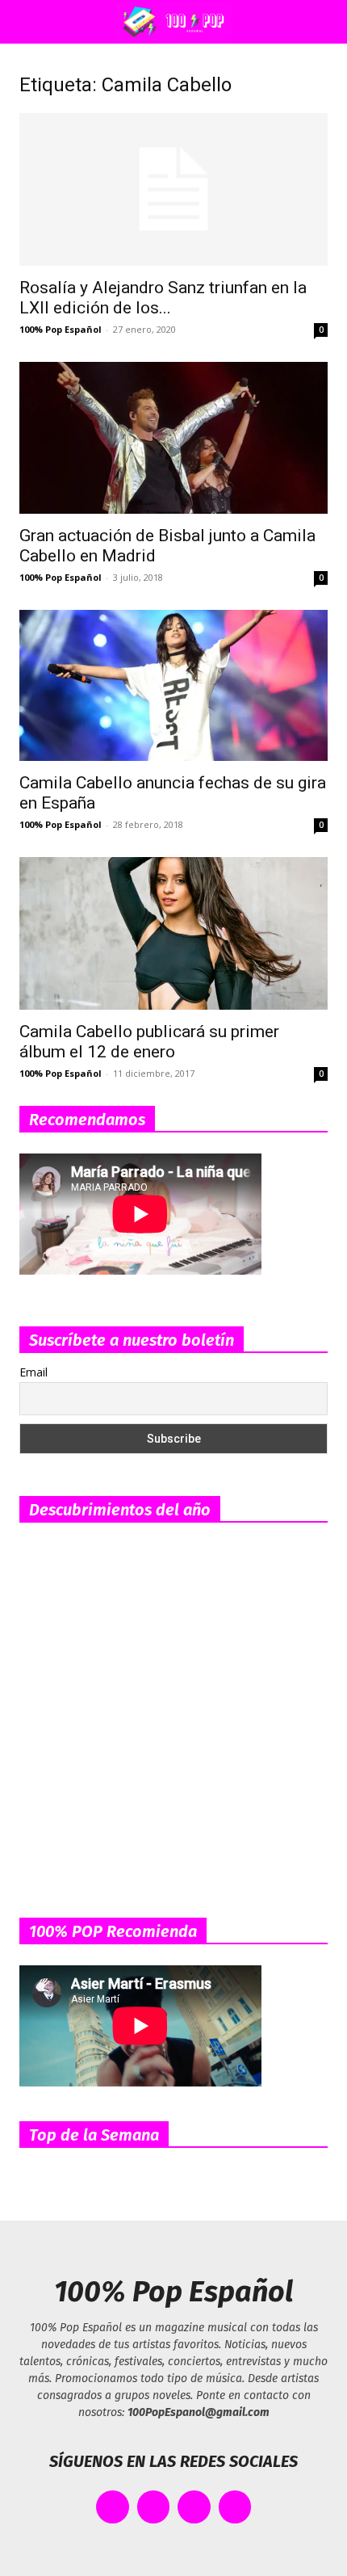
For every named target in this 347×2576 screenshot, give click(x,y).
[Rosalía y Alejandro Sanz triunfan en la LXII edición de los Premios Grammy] (173, 189)
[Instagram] (194, 2507)
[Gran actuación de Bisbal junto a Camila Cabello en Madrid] (173, 438)
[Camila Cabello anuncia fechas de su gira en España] (173, 685)
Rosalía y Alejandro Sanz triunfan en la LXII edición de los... (163, 298)
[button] (27, 22)
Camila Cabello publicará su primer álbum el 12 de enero (149, 1042)
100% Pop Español (61, 329)
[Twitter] (154, 2507)
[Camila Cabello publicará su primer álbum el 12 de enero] (173, 933)
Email (33, 1372)
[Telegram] (235, 2507)
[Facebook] (113, 2507)
